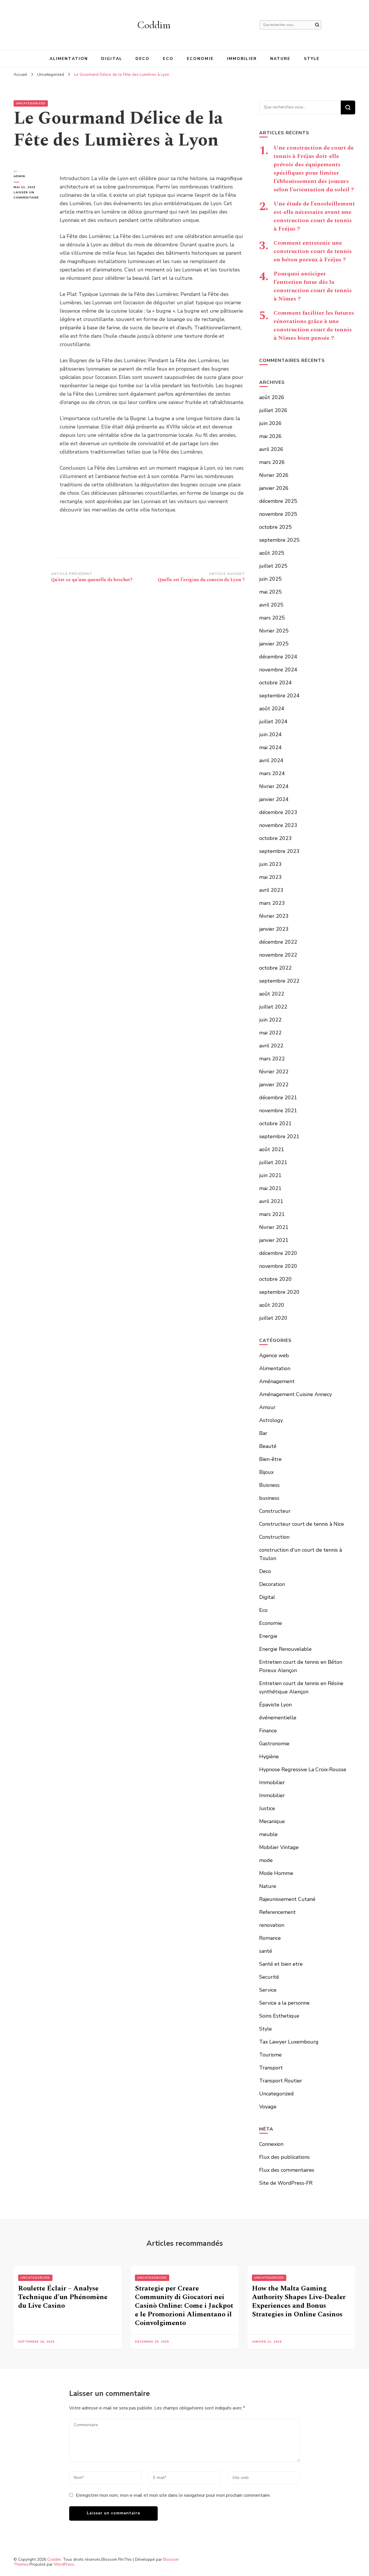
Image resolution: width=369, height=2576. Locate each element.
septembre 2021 (279, 1136)
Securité (269, 1977)
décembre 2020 (278, 1253)
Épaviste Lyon (275, 1705)
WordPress (64, 2564)
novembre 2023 (278, 825)
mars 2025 (272, 618)
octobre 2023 (275, 838)
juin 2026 (270, 423)
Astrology (271, 1420)
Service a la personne (284, 2003)
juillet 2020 (273, 1318)
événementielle (278, 1718)
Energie (268, 1636)
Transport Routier (281, 2081)
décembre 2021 (278, 1098)
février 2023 (274, 916)
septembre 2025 (279, 540)
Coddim (154, 25)
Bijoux (266, 1472)
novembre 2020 (278, 1266)
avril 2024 (271, 760)
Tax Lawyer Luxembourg (289, 2042)
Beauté (268, 1446)
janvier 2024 (274, 799)
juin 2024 (270, 734)
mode (266, 1860)
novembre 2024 (278, 670)
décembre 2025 (278, 501)
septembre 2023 (279, 851)
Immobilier (242, 59)
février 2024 (274, 786)
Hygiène (269, 1757)
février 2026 (274, 475)
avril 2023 (271, 890)
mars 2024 (272, 773)
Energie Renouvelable (285, 1649)
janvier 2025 (274, 644)
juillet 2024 (273, 722)
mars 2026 (272, 462)
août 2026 (272, 397)
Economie (200, 59)
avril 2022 (271, 1046)
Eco (168, 59)
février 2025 (274, 631)
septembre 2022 (279, 981)
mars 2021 (272, 1214)
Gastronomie (274, 1744)
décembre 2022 (278, 942)
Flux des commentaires (287, 2170)
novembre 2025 (278, 514)
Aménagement (277, 1381)
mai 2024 (270, 747)
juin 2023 (270, 864)
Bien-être (270, 1459)
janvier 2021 (274, 1240)
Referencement (277, 1912)
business (269, 1498)
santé (266, 1951)
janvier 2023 (274, 929)
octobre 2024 (275, 683)
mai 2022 (270, 1033)
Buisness (269, 1485)
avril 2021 (271, 1201)
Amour (267, 1407)
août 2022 (272, 994)
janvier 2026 (274, 488)
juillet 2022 (273, 1007)
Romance (270, 1938)
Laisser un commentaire (32, 195)
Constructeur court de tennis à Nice (302, 1524)
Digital (112, 59)
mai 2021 (270, 1188)
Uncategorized (31, 103)
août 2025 (272, 553)
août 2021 (272, 1149)
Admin (19, 176)
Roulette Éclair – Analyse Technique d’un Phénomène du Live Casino (63, 2297)
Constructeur (275, 1511)
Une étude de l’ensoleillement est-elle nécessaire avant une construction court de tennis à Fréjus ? (314, 216)
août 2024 (272, 709)
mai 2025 (270, 592)
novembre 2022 (278, 955)
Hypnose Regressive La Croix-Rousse (303, 1769)
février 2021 (274, 1227)
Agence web (274, 1355)
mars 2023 (272, 903)
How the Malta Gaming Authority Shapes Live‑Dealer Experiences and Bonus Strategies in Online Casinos (299, 2301)
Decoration (272, 1584)
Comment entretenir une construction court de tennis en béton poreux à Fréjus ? (313, 251)
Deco (143, 59)
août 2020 (272, 1305)
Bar (263, 1433)
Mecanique (272, 1821)
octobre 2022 (275, 968)
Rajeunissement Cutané (287, 1899)
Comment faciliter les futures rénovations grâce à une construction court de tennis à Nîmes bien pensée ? (314, 325)
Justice (267, 1808)
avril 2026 (271, 449)
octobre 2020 (275, 1279)
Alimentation (69, 59)
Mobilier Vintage (279, 1847)
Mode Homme (276, 1873)
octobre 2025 (275, 527)
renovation (272, 1925)
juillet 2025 (273, 566)
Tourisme (270, 2055)
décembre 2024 (278, 657)
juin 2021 (270, 1175)
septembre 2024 (279, 696)
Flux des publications (284, 2157)
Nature (280, 59)
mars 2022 (272, 1059)
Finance (268, 1731)
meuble (268, 1834)
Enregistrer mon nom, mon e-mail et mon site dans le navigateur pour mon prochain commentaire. (173, 2495)
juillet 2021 (273, 1162)
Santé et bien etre (281, 1964)
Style (312, 59)
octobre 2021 (275, 1123)
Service (268, 1990)
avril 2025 (271, 605)
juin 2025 (270, 579)
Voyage (268, 2107)
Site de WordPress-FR (286, 2183)
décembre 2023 (278, 812)
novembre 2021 (278, 1111)
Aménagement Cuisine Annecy (295, 1394)
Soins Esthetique (279, 2016)
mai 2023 (270, 877)
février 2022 (274, 1072)
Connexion (271, 2144)
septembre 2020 (279, 1292)
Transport (271, 2068)
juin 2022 (270, 1020)
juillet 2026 (273, 410)
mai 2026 (270, 436)
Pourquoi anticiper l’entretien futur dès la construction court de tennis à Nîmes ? (313, 286)
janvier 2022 (274, 1085)
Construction (274, 1537)
